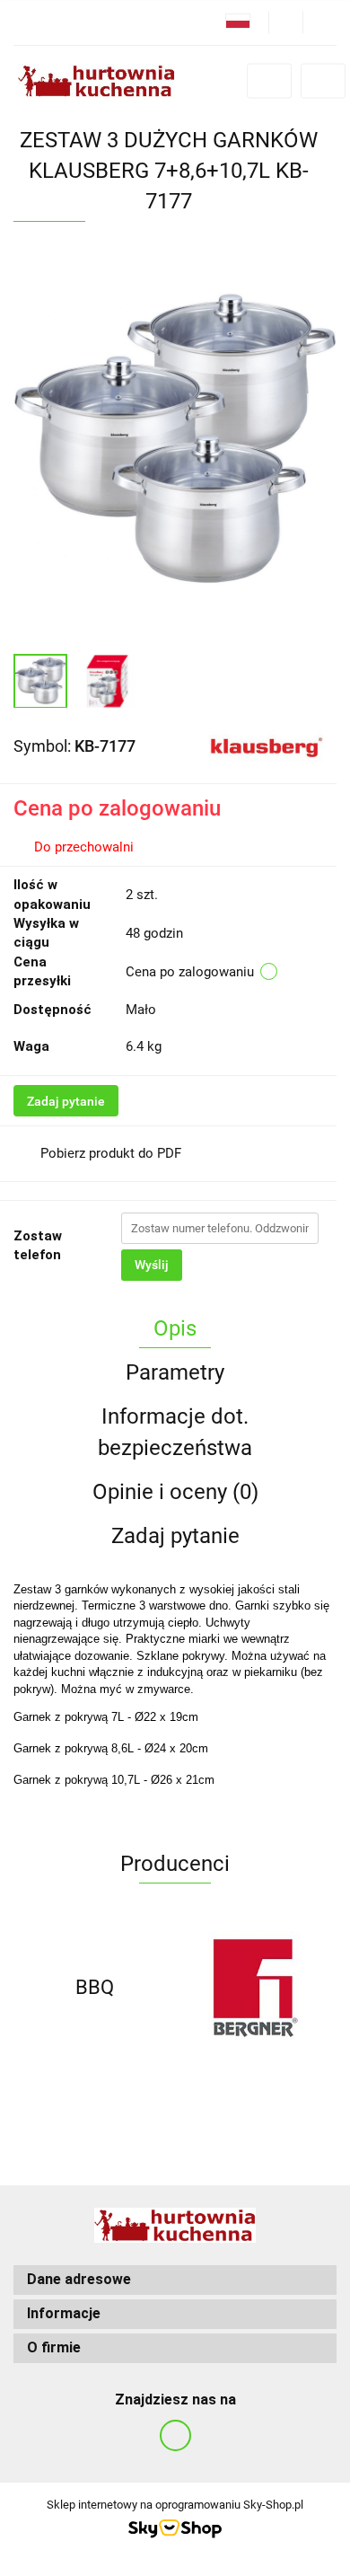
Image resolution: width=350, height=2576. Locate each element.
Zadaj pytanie (66, 1101)
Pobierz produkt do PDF (111, 1153)
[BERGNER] (256, 1988)
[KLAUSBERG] (266, 745)
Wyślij (152, 1265)
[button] (175, 2280)
